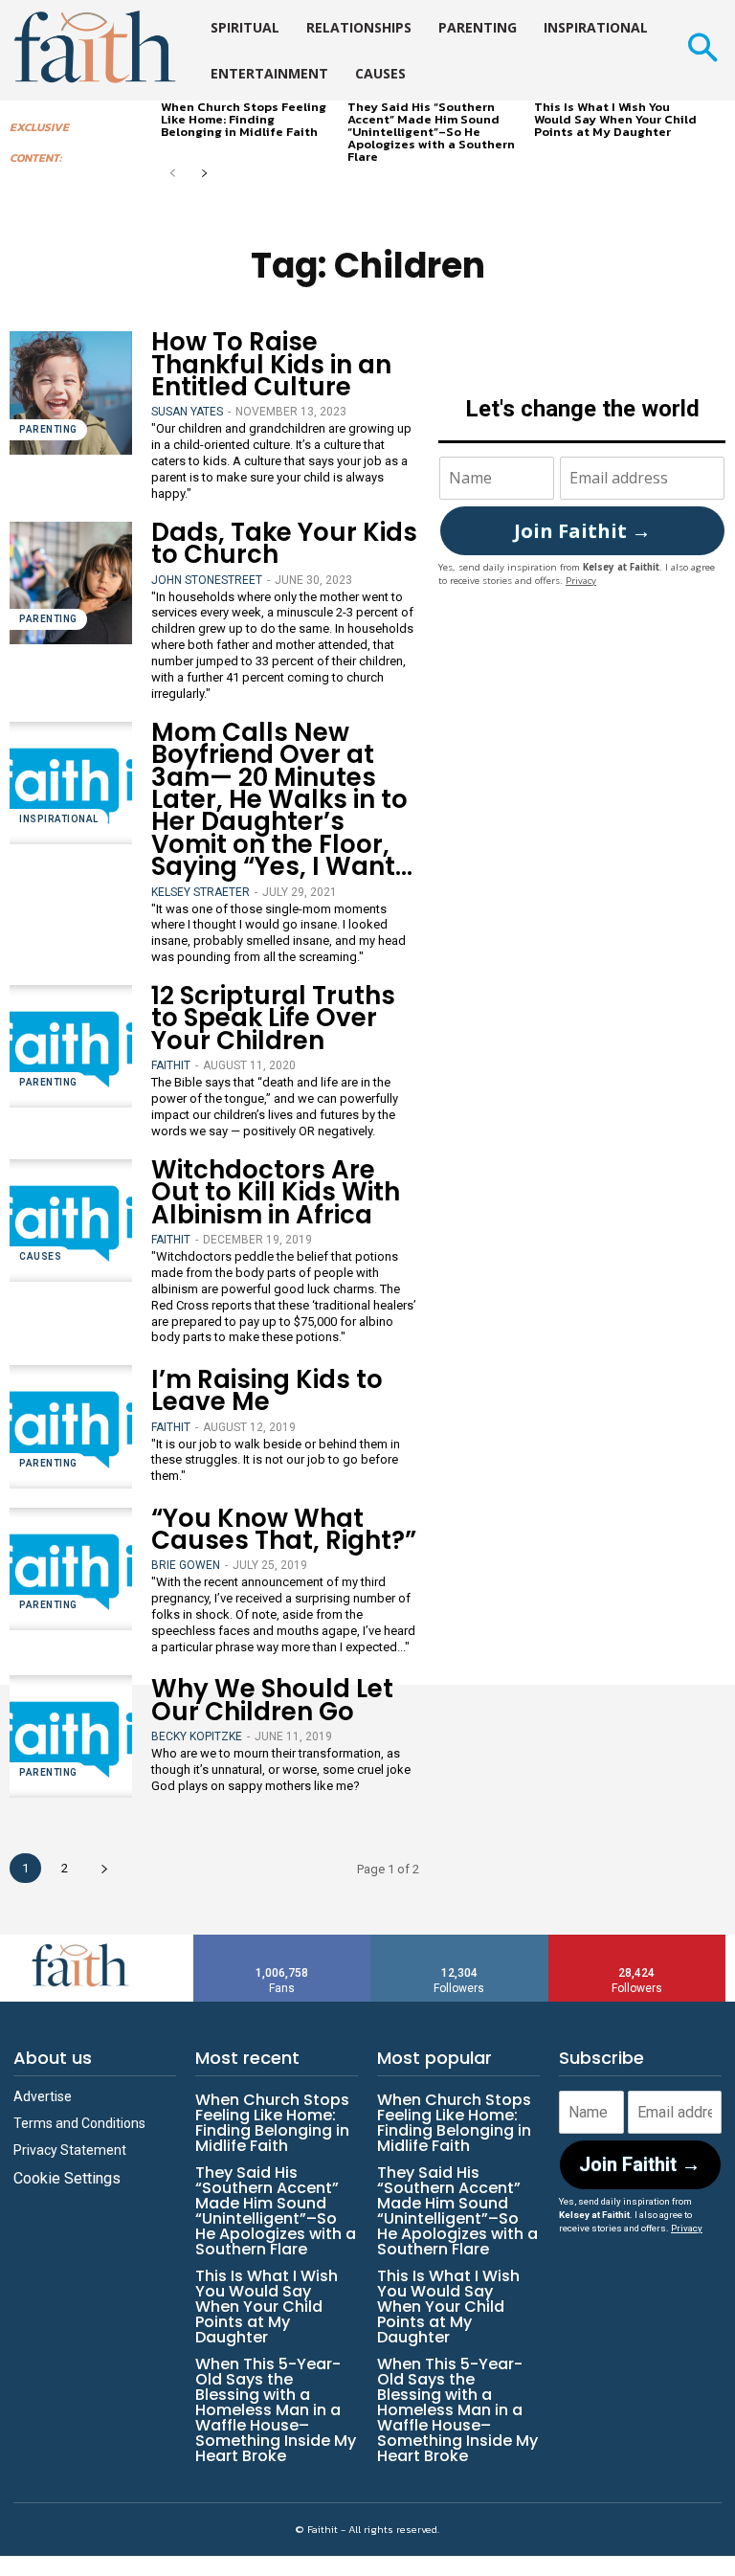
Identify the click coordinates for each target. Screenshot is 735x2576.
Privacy (581, 581)
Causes (40, 1256)
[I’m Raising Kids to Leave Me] (71, 1426)
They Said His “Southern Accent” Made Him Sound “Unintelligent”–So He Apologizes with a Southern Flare (431, 132)
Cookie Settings (67, 2178)
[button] (702, 50)
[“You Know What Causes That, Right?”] (71, 1569)
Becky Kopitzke (197, 1736)
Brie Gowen (186, 1565)
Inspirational (59, 819)
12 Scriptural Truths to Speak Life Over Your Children (273, 1018)
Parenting (48, 429)
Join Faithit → (582, 531)
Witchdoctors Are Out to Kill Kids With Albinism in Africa (276, 1192)
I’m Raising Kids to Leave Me (267, 1390)
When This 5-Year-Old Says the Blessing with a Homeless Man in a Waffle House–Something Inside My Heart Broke (276, 2410)
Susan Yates (187, 412)
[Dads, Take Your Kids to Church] (71, 583)
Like (282, 1942)
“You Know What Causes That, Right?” (284, 1529)
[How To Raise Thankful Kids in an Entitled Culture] (71, 392)
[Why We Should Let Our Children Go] (71, 1736)
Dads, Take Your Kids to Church (284, 543)
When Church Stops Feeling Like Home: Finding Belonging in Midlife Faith (244, 119)
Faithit (171, 1065)
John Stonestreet (207, 580)
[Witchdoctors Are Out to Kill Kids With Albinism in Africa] (71, 1221)
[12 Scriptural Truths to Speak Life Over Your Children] (71, 1046)
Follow (460, 1942)
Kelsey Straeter (200, 892)
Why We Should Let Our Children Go (272, 1700)
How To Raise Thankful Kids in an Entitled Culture (271, 364)
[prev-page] (173, 175)
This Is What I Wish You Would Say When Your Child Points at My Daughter (615, 119)
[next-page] (203, 175)
